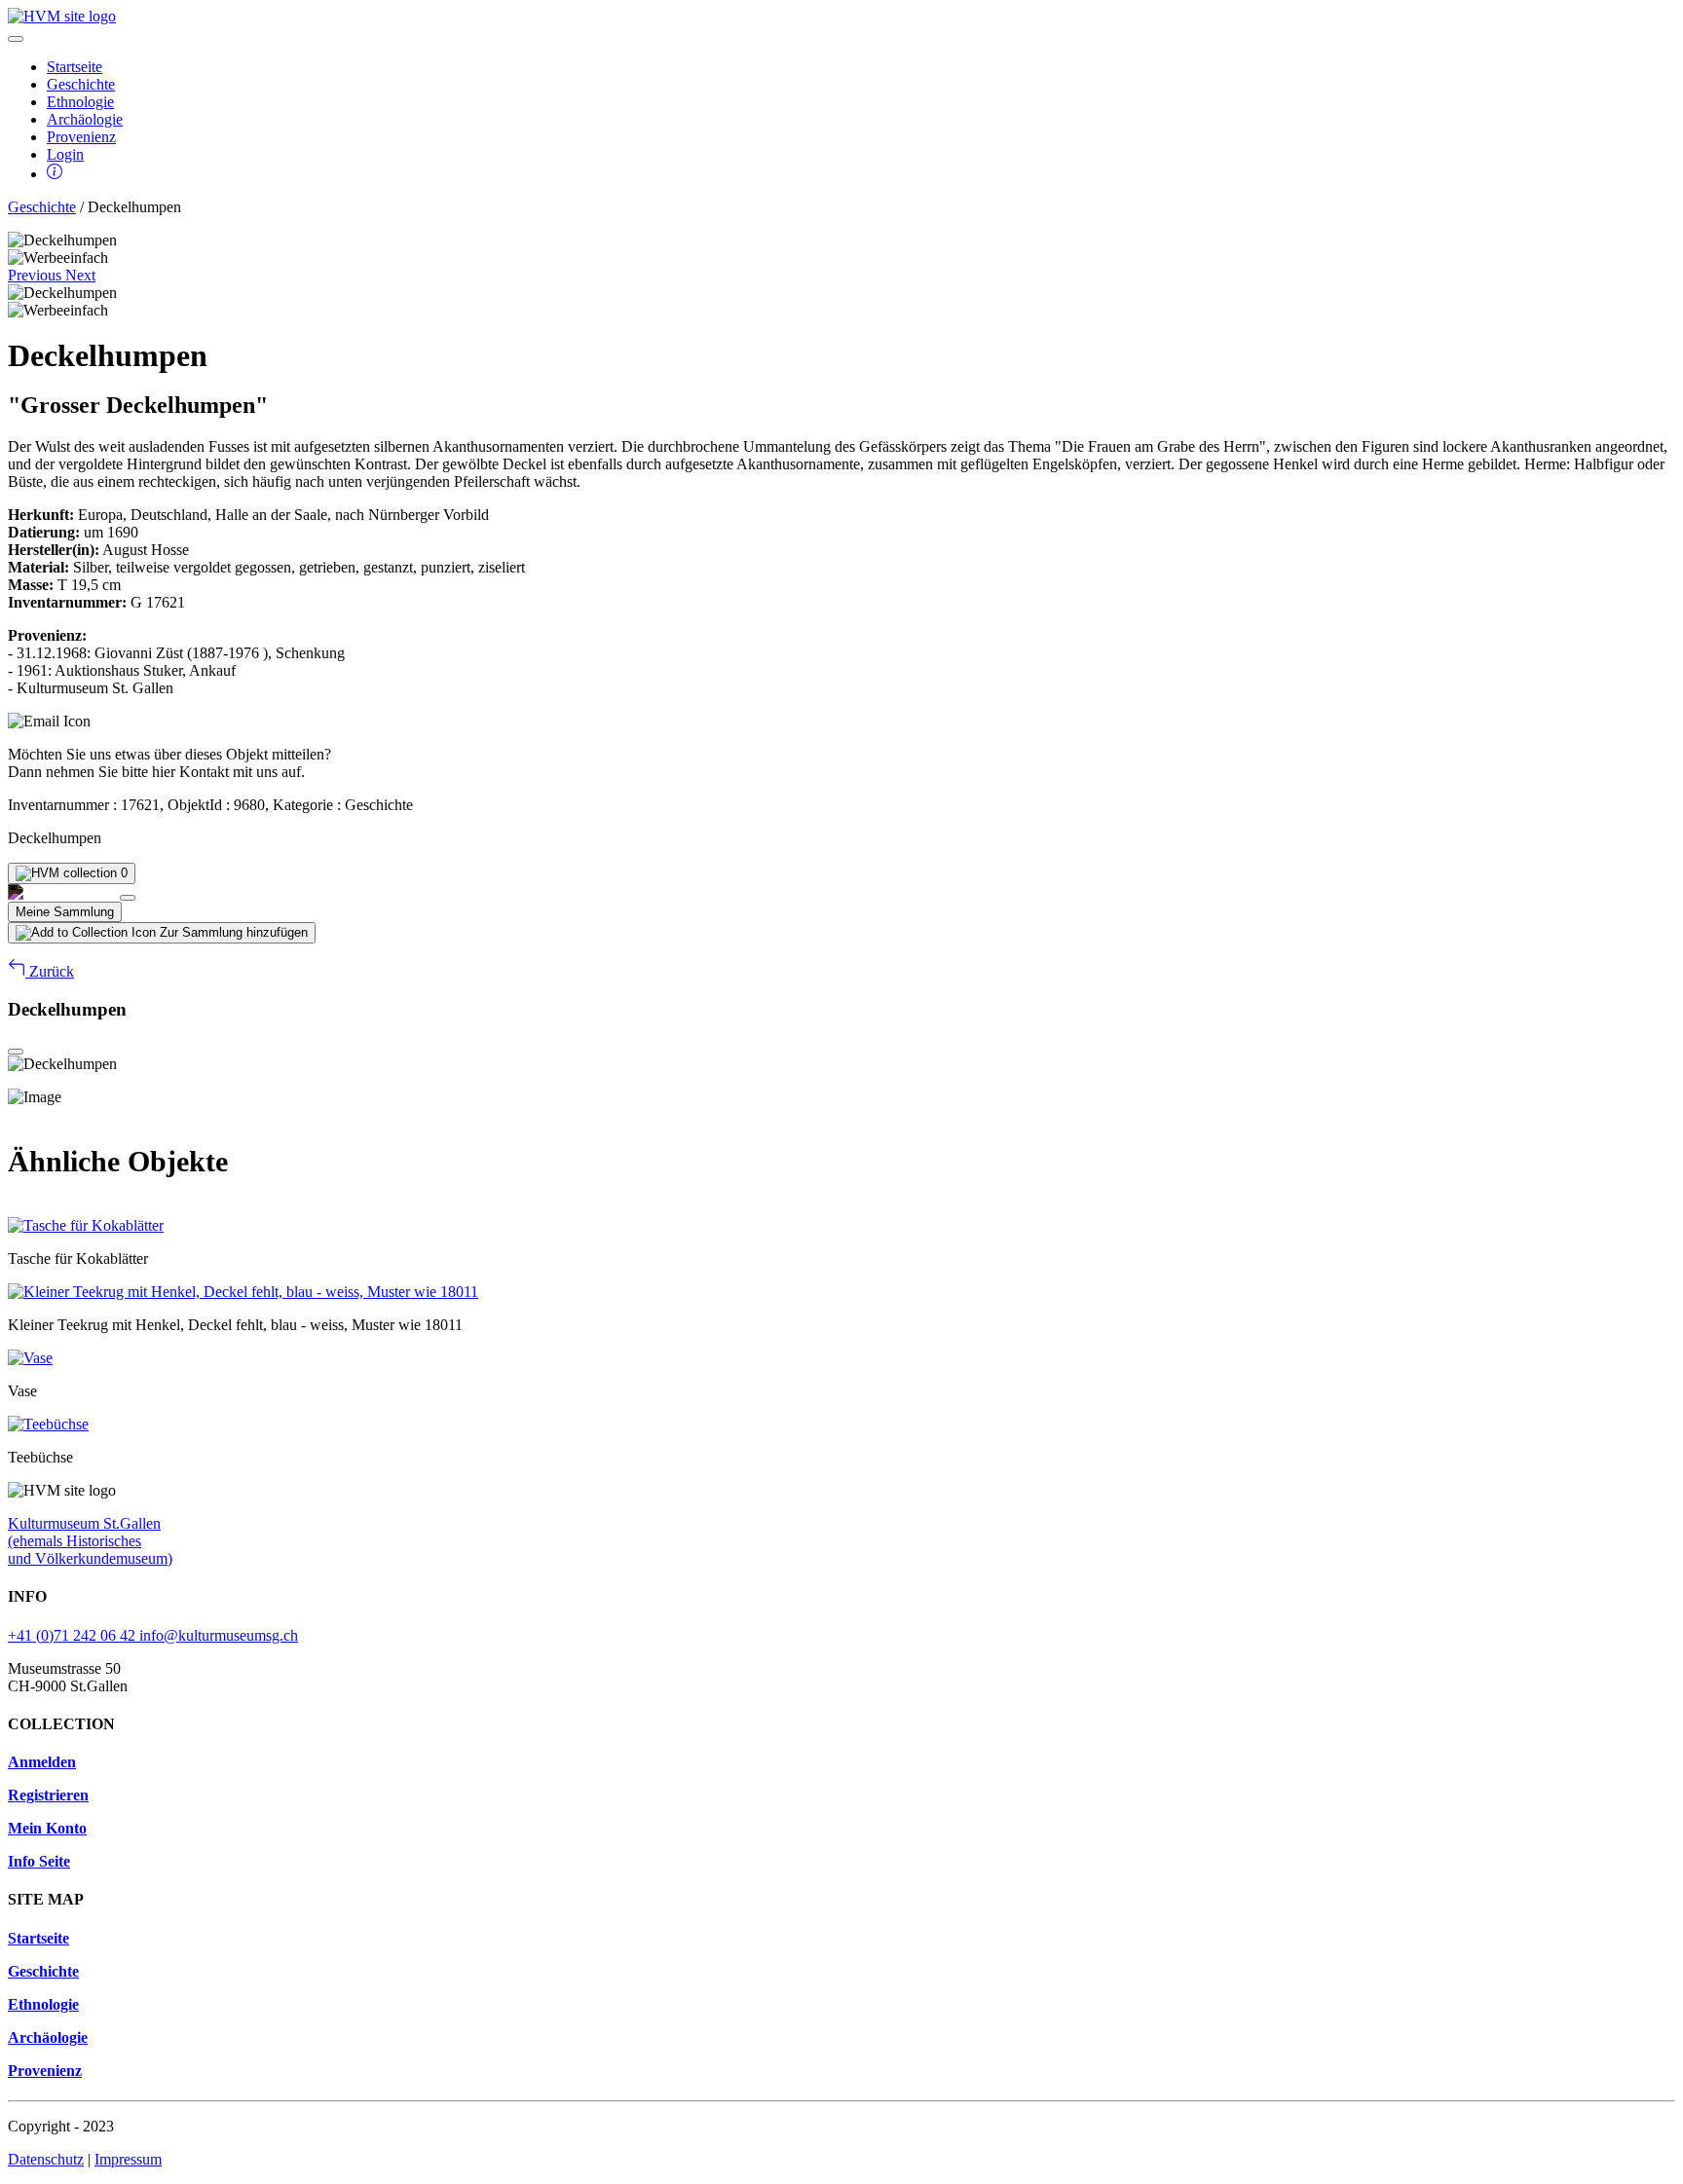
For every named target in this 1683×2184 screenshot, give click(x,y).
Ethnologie (80, 102)
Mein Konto (47, 1828)
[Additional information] (55, 174)
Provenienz (81, 137)
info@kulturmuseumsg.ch (219, 1635)
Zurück (50, 971)
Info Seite (39, 1861)
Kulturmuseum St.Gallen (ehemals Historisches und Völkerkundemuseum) (90, 1541)
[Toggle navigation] (16, 39)
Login (65, 154)
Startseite (75, 67)
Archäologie (85, 119)
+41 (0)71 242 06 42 (74, 1635)
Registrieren (48, 1795)
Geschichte (81, 84)
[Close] (128, 898)
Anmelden (42, 1762)
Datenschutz (46, 2159)
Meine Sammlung (65, 912)
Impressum (128, 2159)
